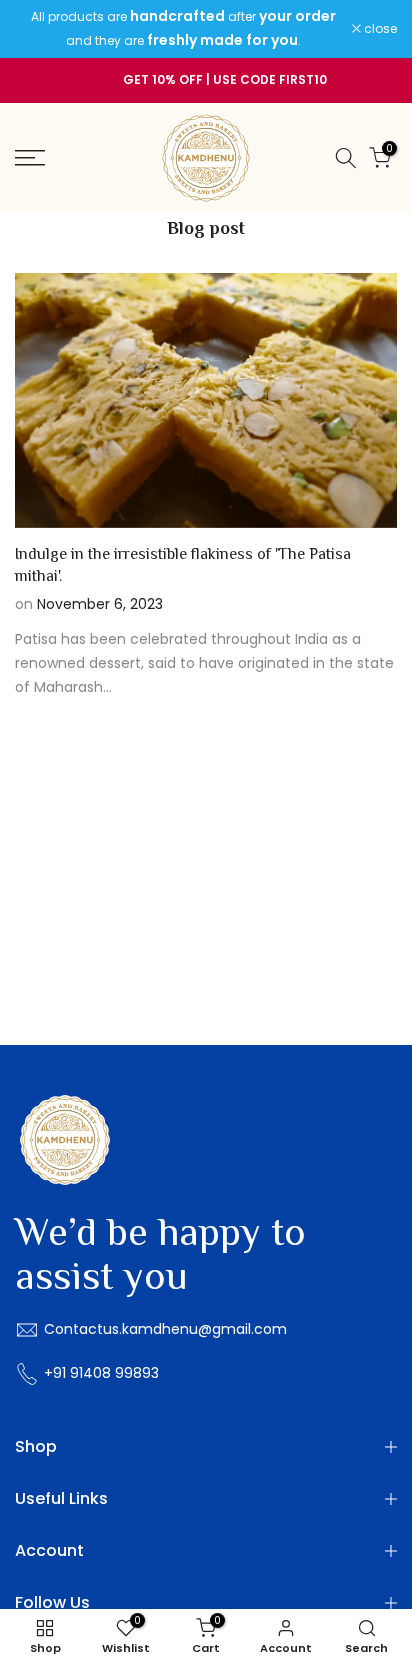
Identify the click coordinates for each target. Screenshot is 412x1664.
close (379, 29)
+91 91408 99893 (101, 1373)
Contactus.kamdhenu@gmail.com (165, 1329)
